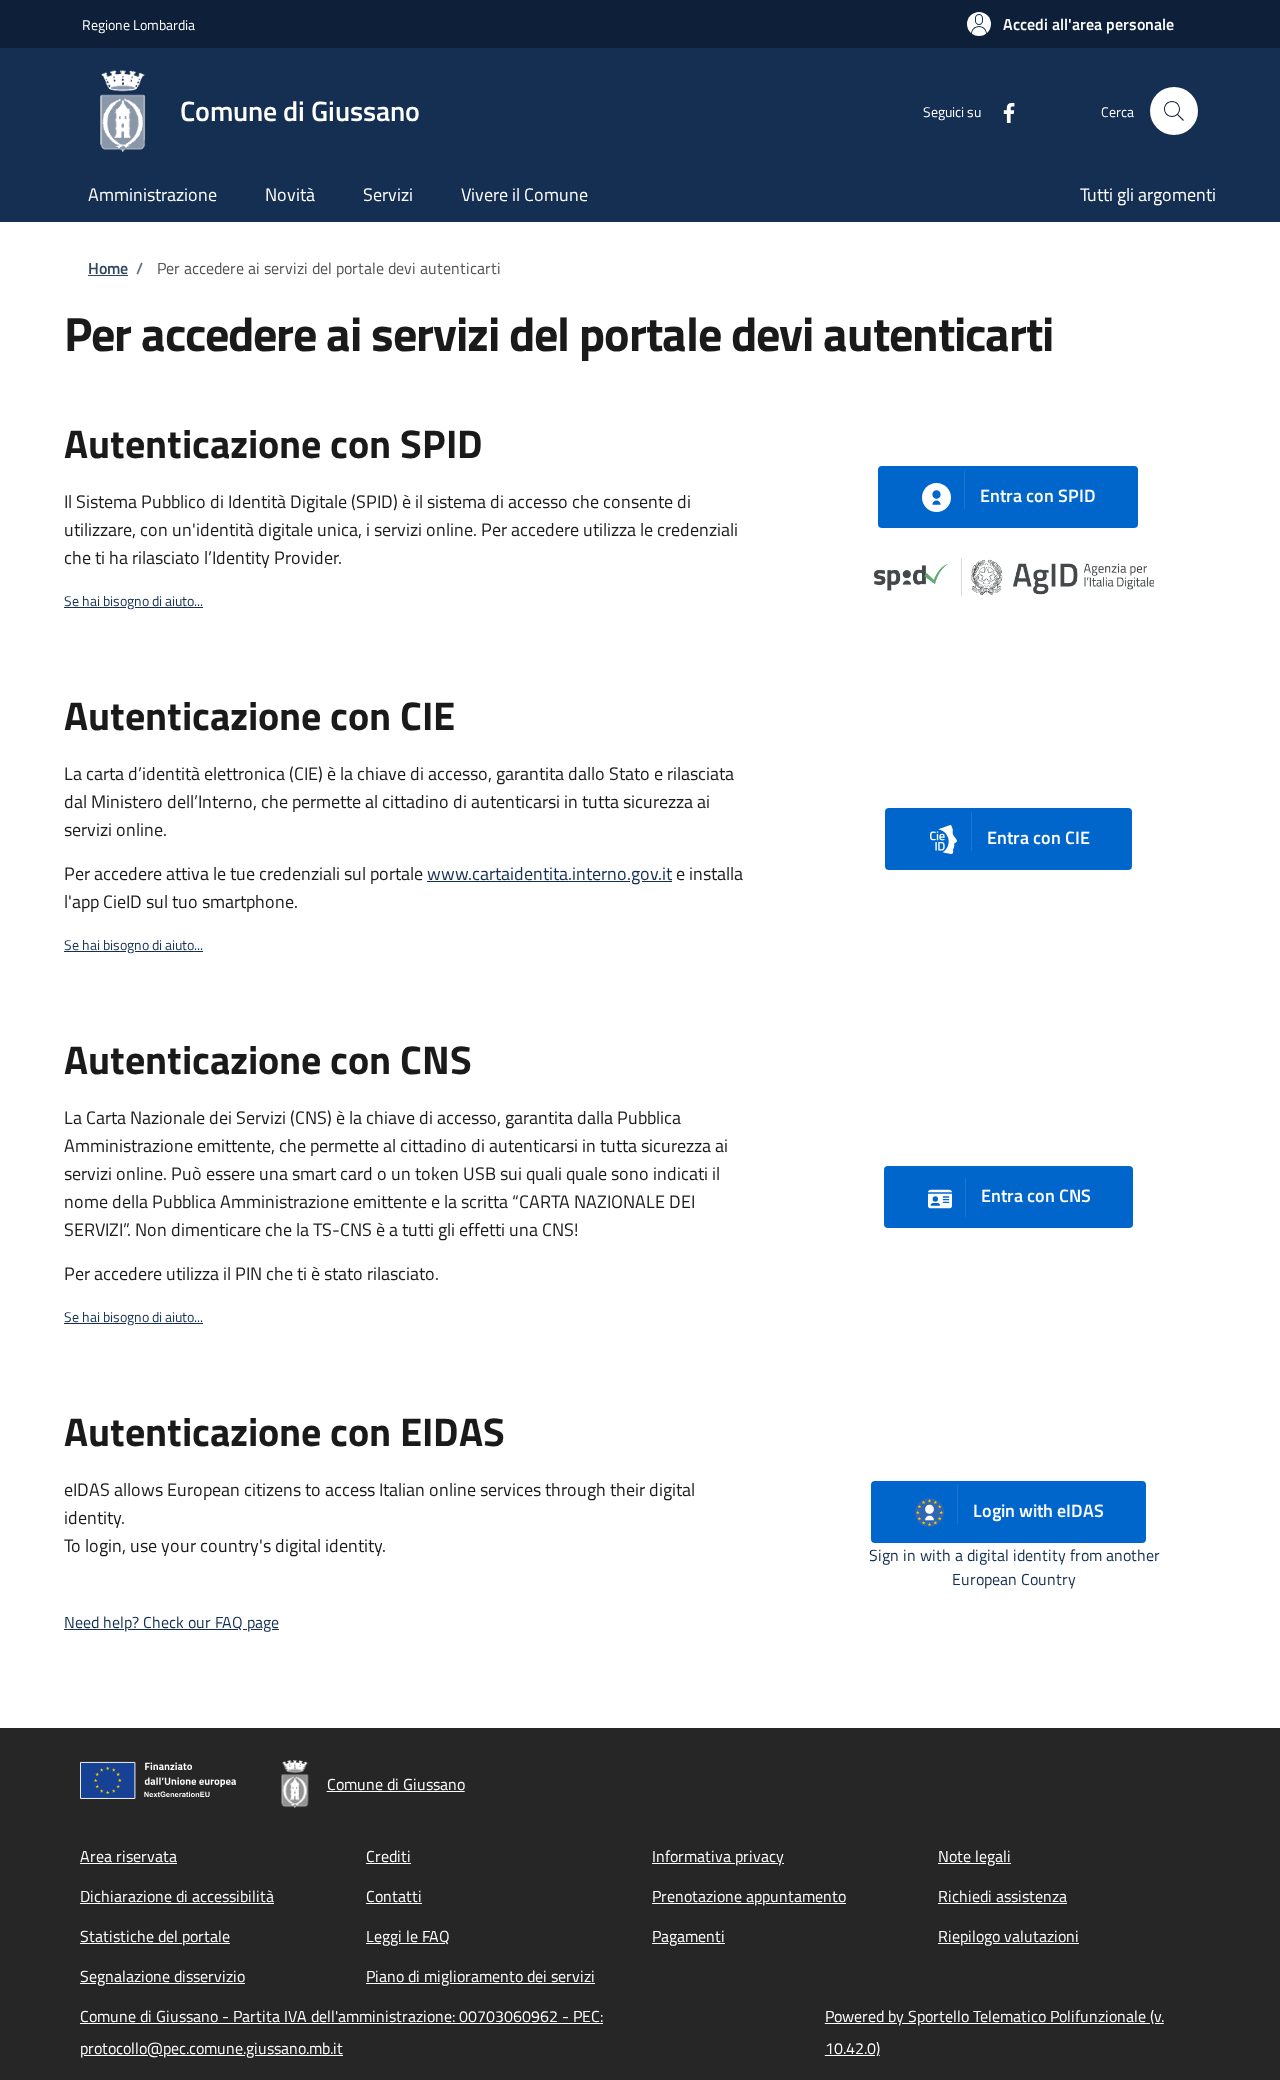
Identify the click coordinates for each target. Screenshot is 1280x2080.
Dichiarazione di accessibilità (177, 1896)
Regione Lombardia (138, 24)
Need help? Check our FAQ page (171, 1622)
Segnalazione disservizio (162, 1976)
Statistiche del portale (155, 1936)
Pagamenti (688, 1936)
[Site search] (1174, 111)
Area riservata (128, 1856)
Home (108, 268)
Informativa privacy (718, 1856)
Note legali (974, 1856)
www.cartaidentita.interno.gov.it (549, 873)
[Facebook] (1001, 110)
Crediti (388, 1856)
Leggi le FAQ (408, 1936)
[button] (1070, 24)
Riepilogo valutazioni (1008, 1936)
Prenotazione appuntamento (749, 1896)
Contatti (394, 1896)
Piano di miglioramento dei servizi (480, 1976)
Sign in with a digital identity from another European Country (1014, 1567)
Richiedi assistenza (1002, 1896)
